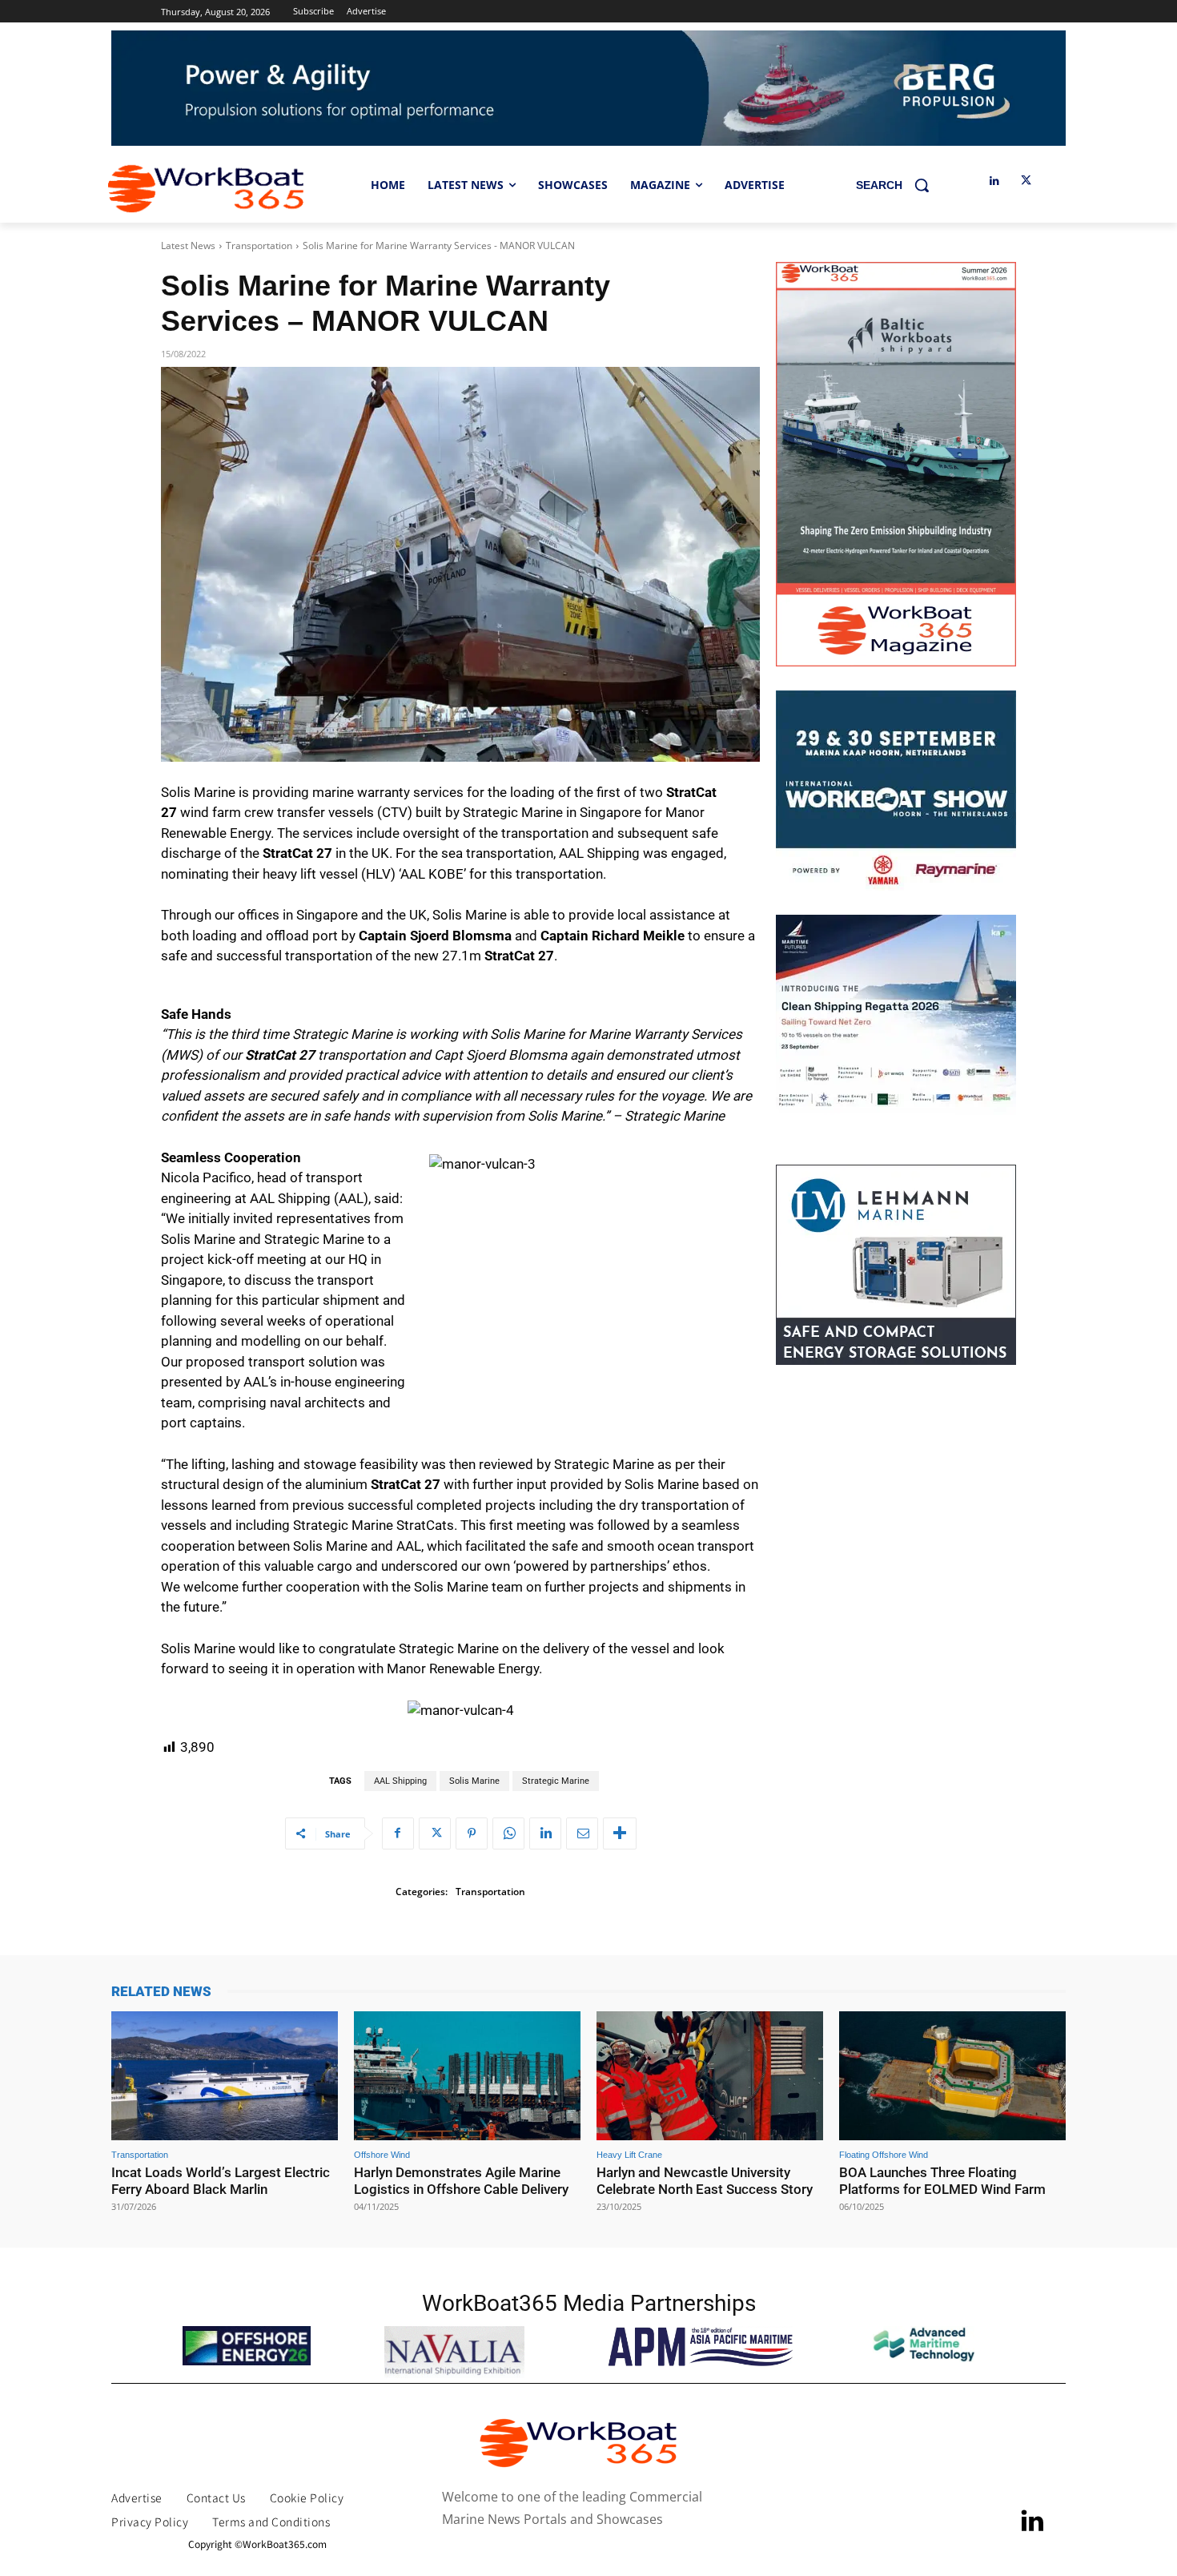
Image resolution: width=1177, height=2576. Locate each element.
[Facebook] (398, 1833)
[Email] (582, 1833)
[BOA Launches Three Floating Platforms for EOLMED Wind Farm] (952, 2076)
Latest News (188, 246)
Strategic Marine (556, 1781)
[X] (1026, 181)
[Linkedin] (994, 181)
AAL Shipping (400, 1781)
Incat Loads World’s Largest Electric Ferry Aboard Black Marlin (221, 2180)
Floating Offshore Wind (884, 2155)
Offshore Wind (382, 2155)
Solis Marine (474, 1781)
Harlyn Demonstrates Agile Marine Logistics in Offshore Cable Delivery (461, 2180)
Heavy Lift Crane (629, 2155)
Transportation (259, 246)
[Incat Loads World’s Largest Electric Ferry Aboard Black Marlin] (225, 2076)
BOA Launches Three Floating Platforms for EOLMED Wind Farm (942, 2180)
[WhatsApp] (508, 1833)
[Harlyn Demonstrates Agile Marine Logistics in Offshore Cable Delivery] (467, 2076)
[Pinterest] (472, 1833)
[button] (898, 185)
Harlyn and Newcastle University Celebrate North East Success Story (705, 2180)
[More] (620, 1833)
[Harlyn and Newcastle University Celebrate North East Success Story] (710, 2076)
